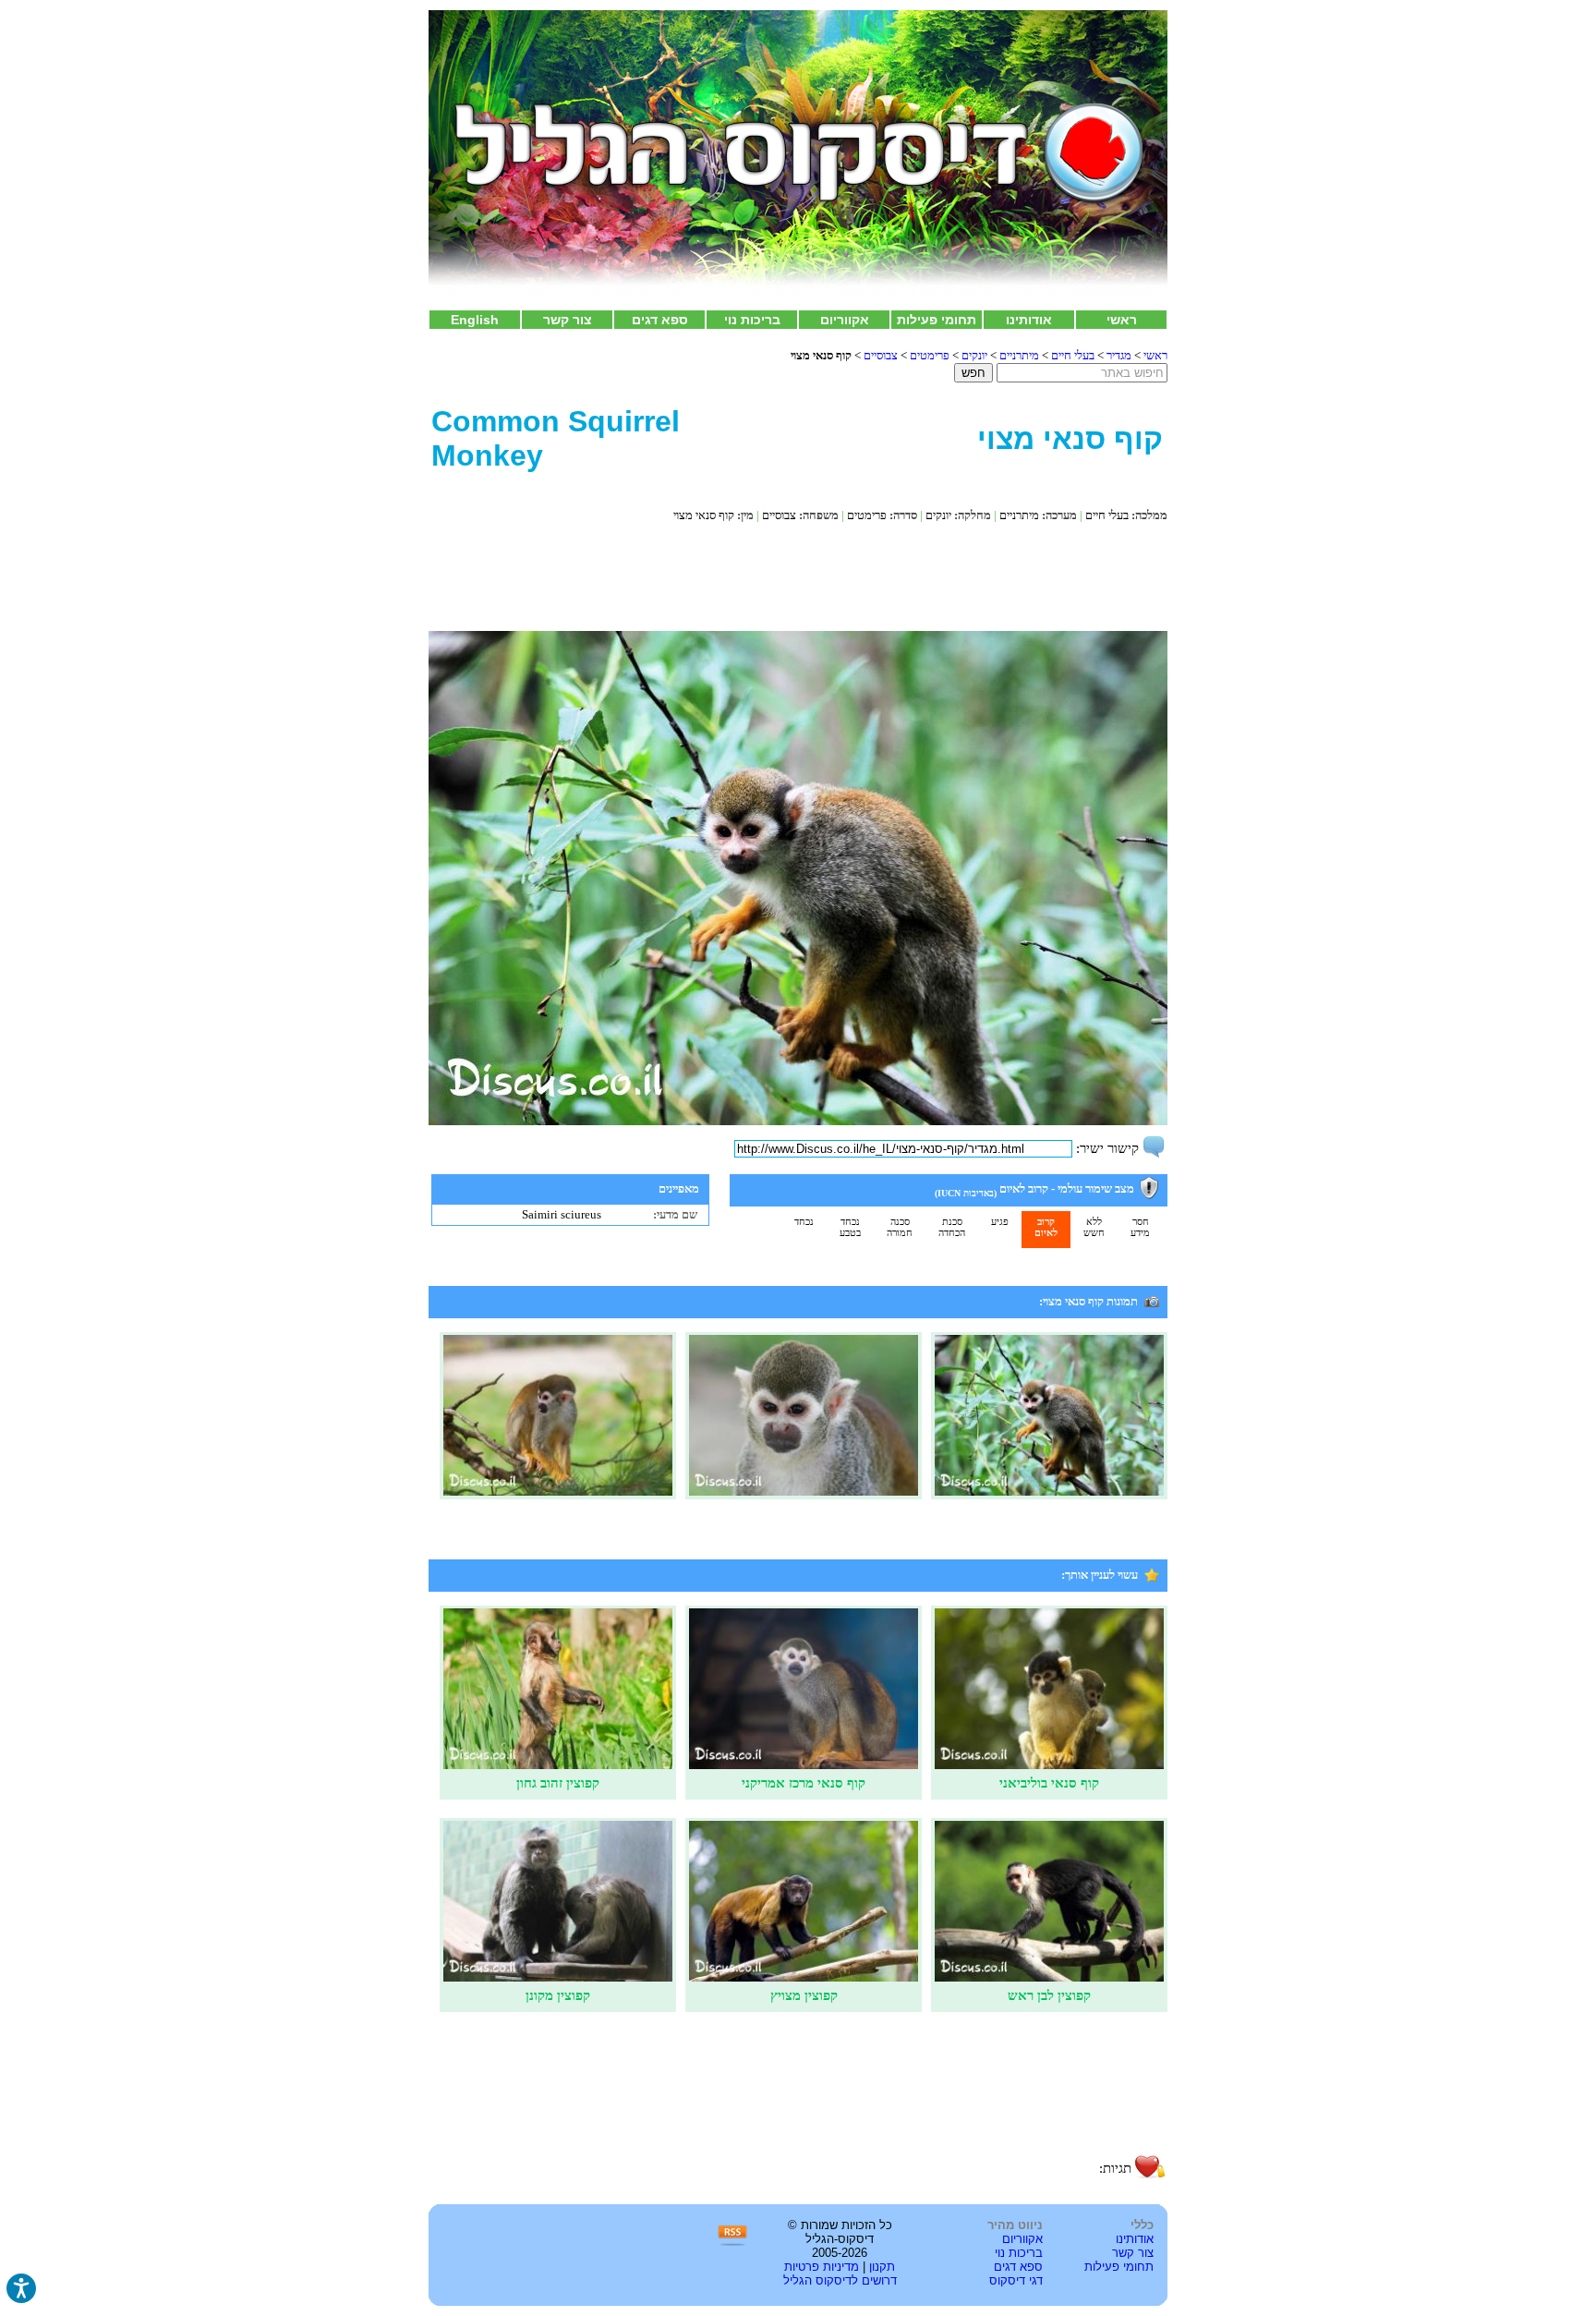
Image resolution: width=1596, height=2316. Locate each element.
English (475, 320)
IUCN (949, 1193)
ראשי (1122, 320)
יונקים (974, 355)
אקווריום (845, 320)
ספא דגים (660, 320)
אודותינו (1029, 320)
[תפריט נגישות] (21, 2288)
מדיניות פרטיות (822, 2267)
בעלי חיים (1073, 355)
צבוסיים (881, 355)
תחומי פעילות (937, 320)
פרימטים (930, 355)
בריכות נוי (752, 320)
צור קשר (568, 320)
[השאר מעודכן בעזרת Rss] (732, 2243)
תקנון (882, 2267)
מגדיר (1119, 355)
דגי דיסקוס (1016, 2280)
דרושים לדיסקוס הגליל (840, 2280)
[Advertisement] (798, 576)
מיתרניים (1019, 355)
